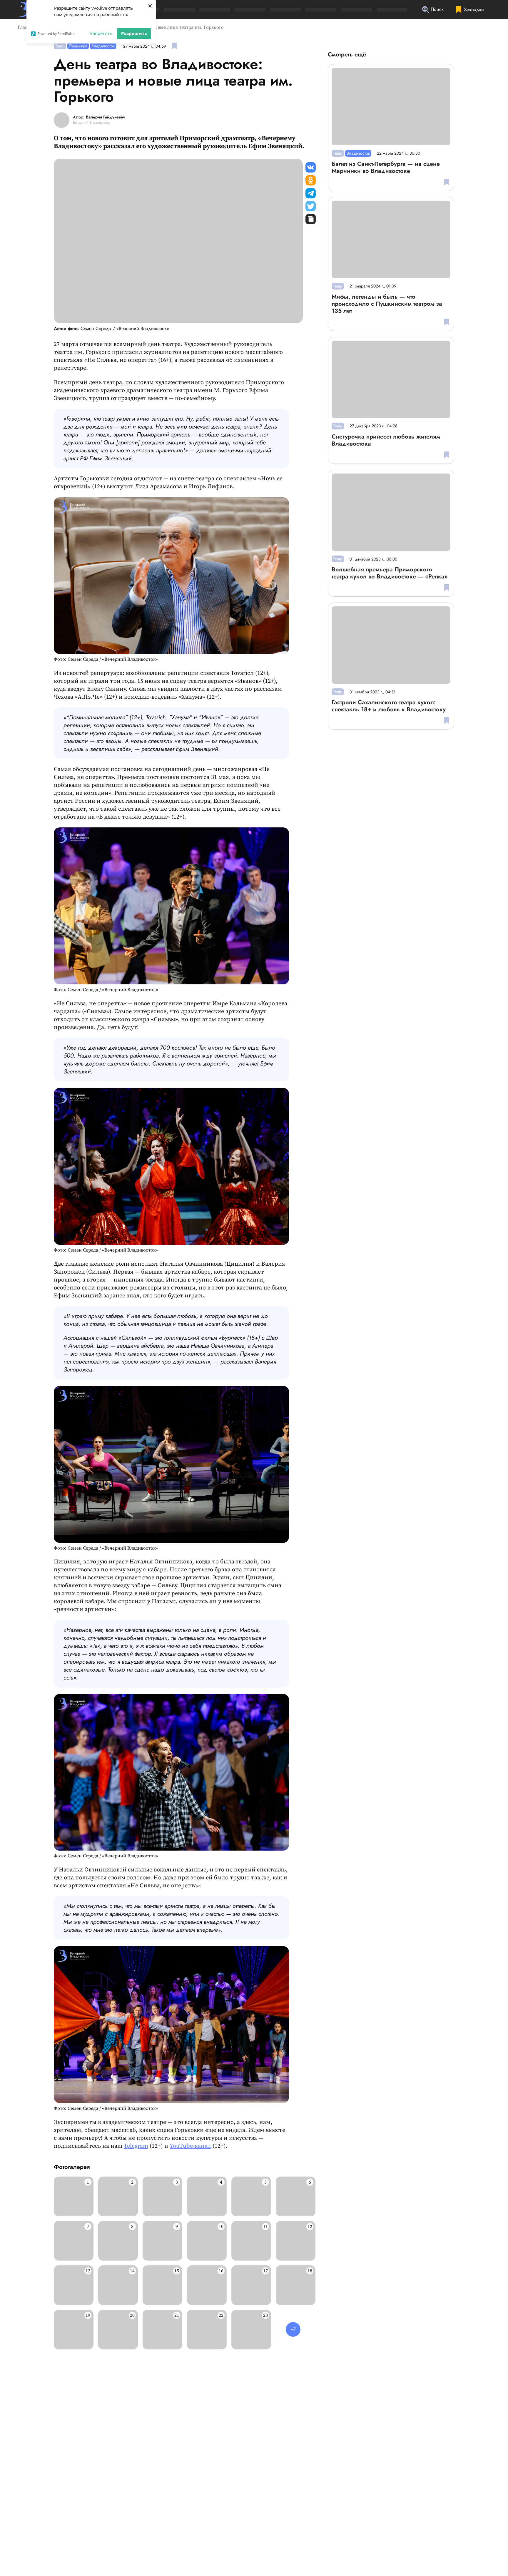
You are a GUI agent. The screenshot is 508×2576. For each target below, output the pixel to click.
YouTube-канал (190, 2146)
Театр (60, 46)
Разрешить (134, 33)
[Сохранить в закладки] (174, 46)
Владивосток (103, 46)
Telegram (136, 2146)
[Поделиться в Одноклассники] (311, 180)
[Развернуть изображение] (74, 2196)
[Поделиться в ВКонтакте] (311, 167)
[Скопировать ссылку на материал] (311, 219)
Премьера (78, 46)
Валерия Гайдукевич (106, 117)
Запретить (101, 33)
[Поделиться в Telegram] (311, 193)
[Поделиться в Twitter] (311, 206)
